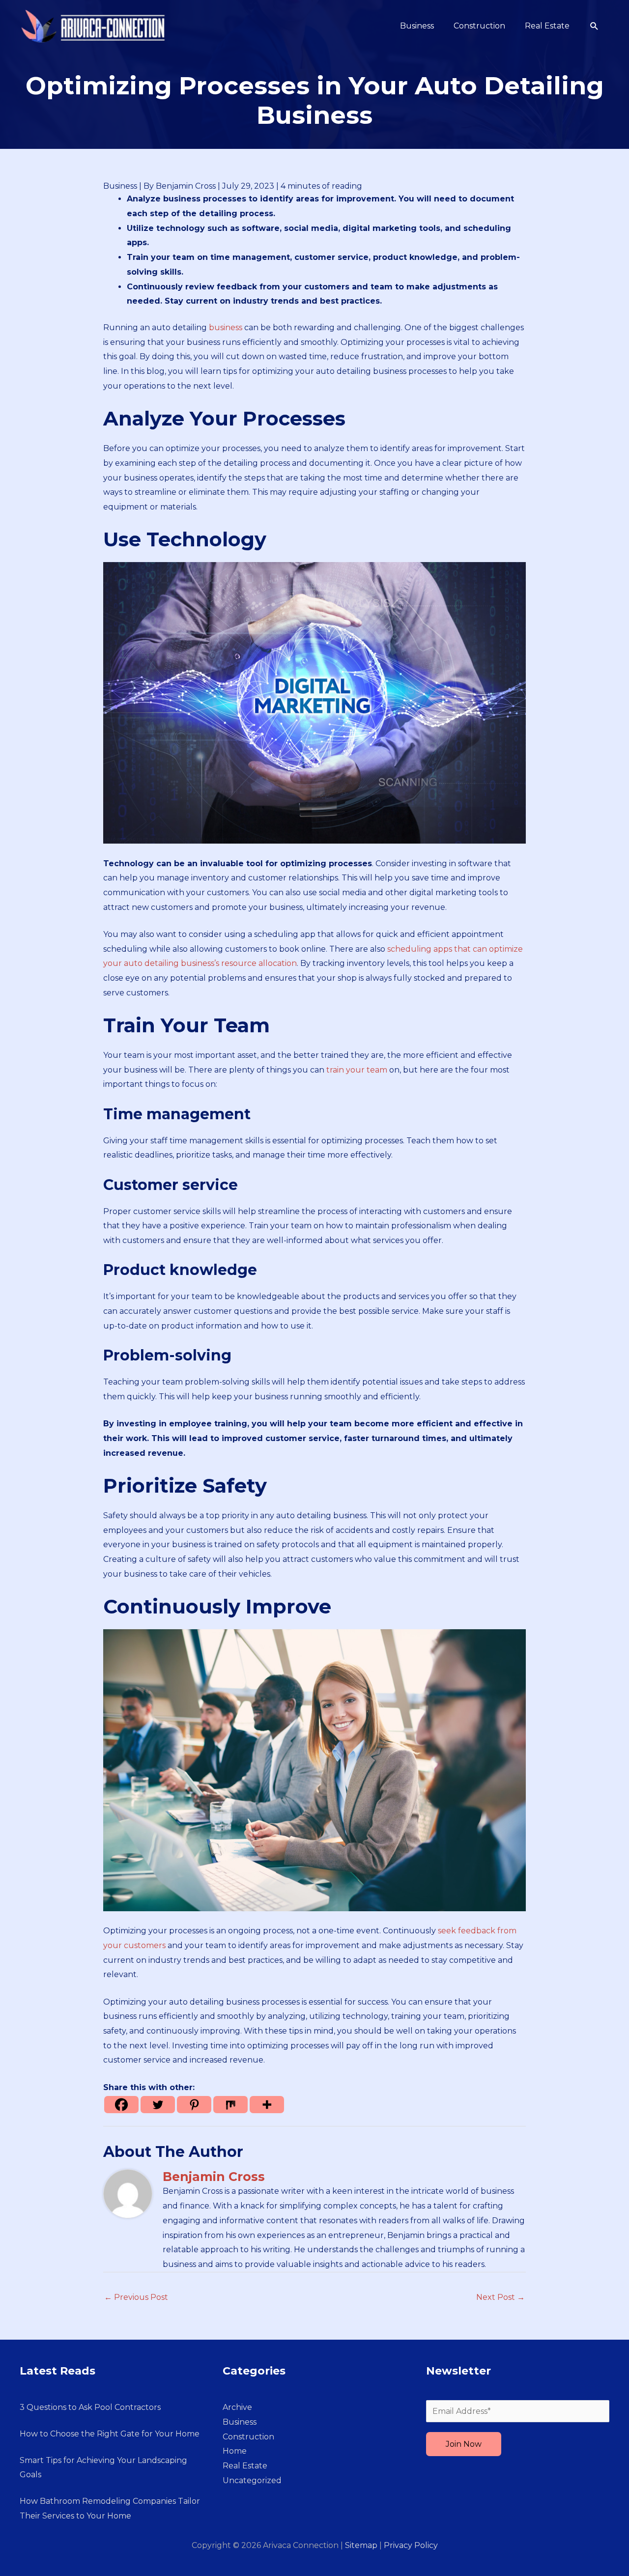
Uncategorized (252, 2480)
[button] (594, 26)
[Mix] (230, 2105)
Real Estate (245, 2466)
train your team (357, 1070)
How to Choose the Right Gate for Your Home (110, 2434)
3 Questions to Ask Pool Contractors (90, 2407)
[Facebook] (121, 2105)
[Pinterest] (194, 2105)
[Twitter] (158, 2105)
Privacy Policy (411, 2545)
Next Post (500, 2297)
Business (120, 186)
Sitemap (361, 2545)
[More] (267, 2105)
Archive (237, 2407)
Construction (248, 2437)
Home (235, 2451)
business (226, 327)
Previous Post (136, 2297)
